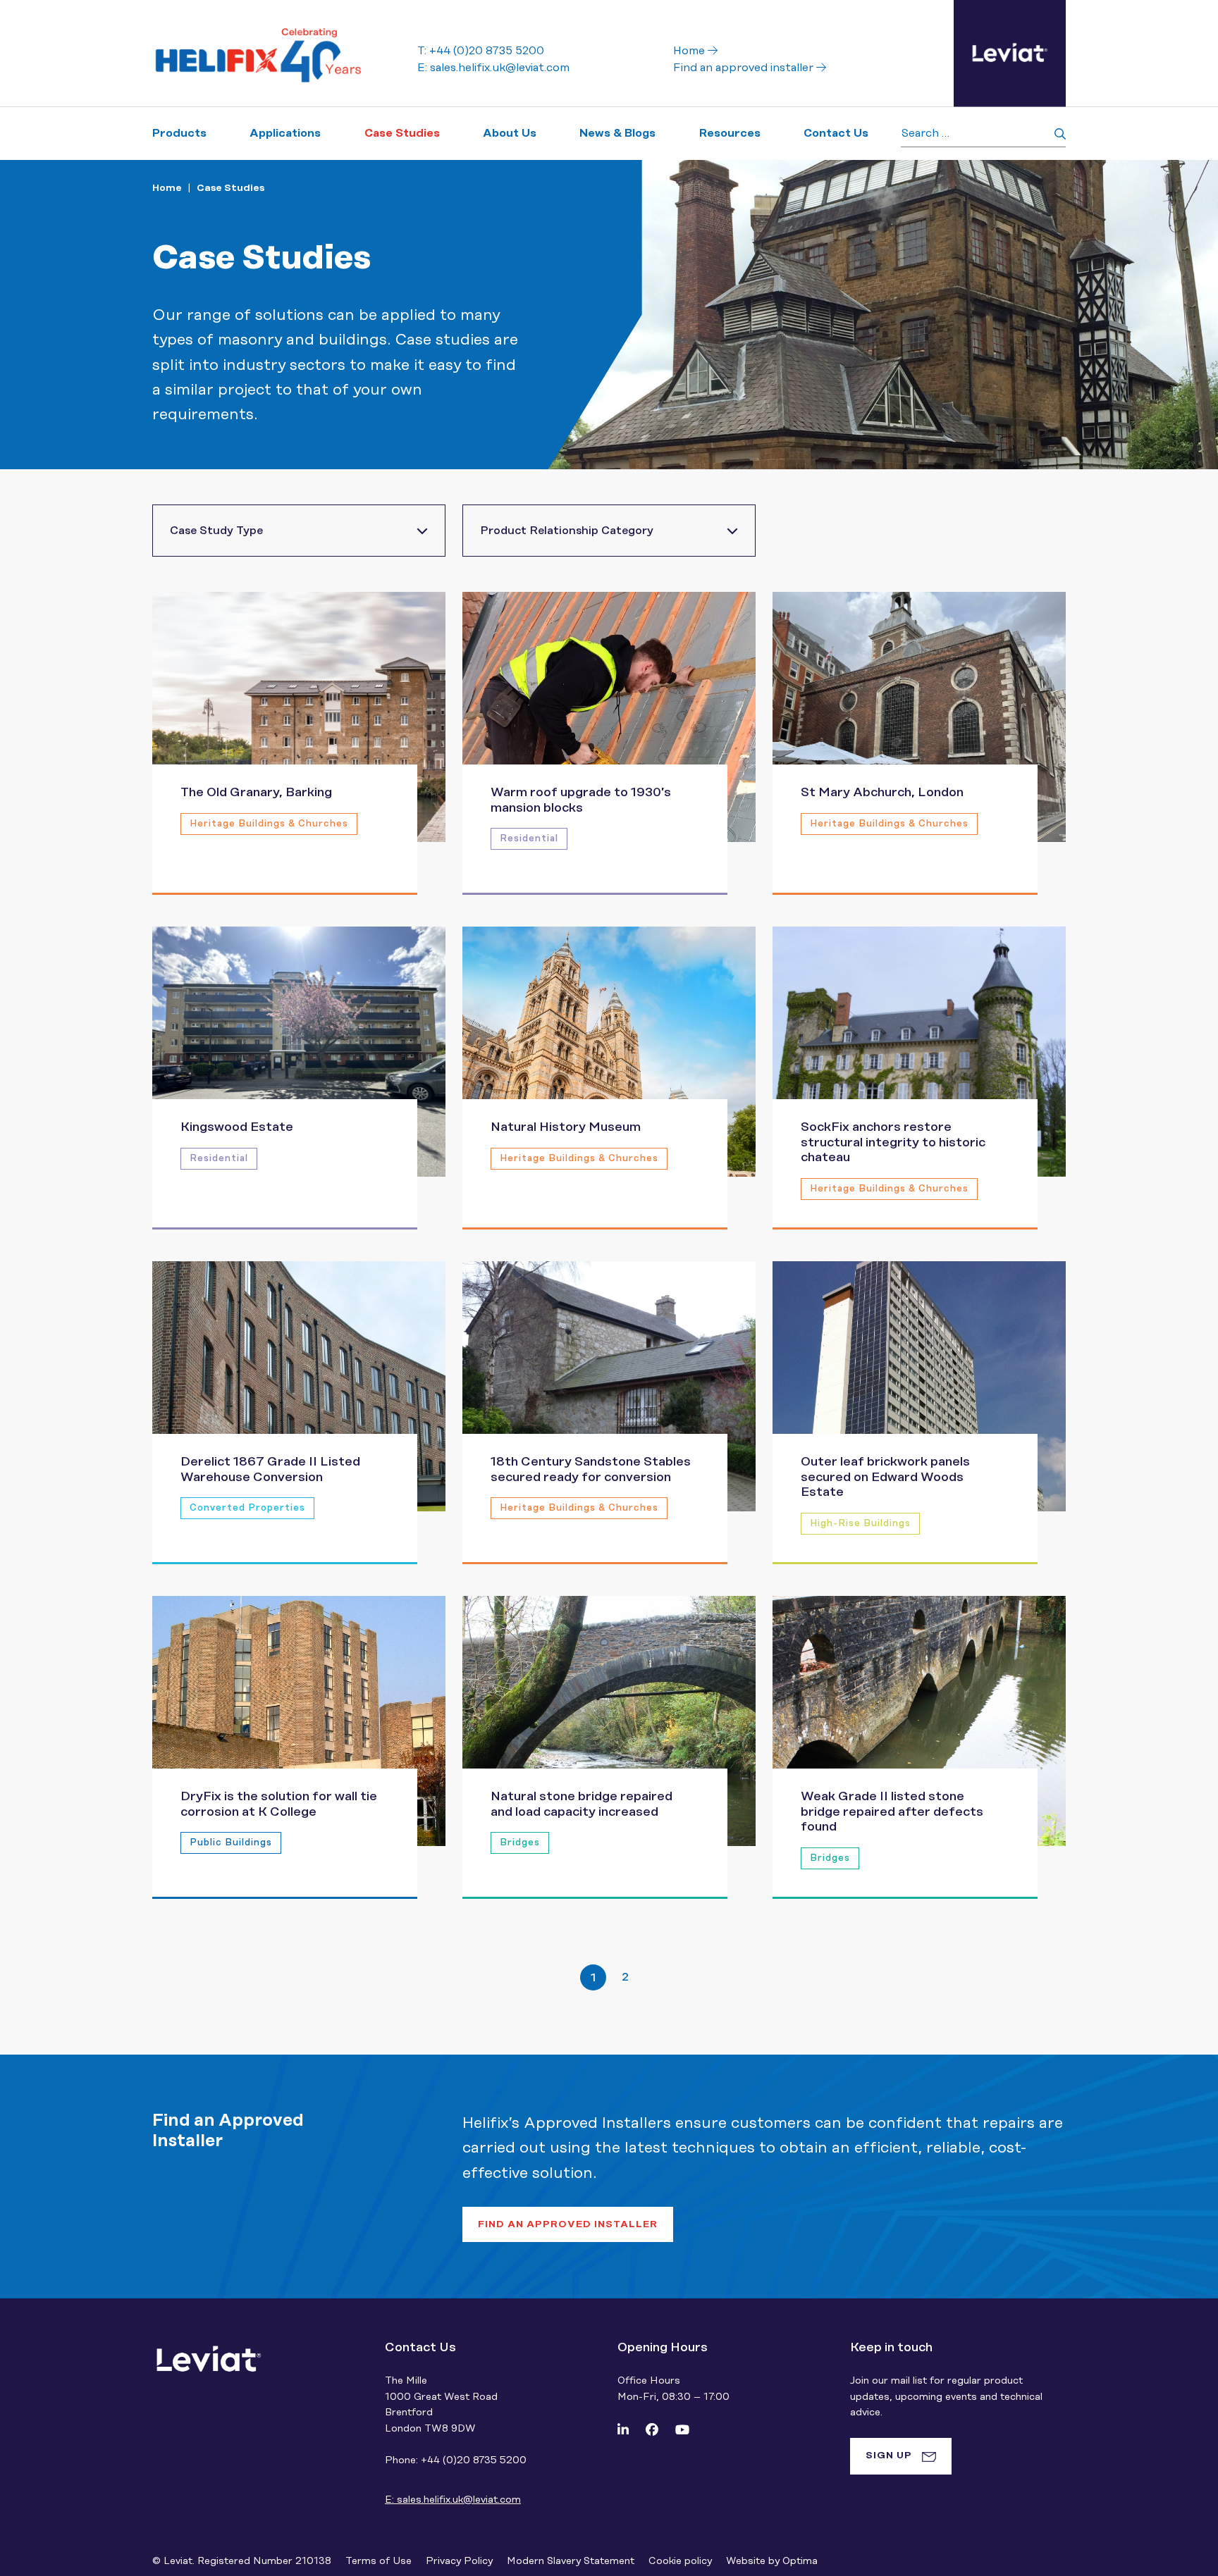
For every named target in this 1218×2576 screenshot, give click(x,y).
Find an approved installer (745, 68)
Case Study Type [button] (216, 531)
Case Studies (230, 188)
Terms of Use (379, 2561)
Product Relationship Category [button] (567, 531)
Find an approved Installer (568, 2224)
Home (690, 51)
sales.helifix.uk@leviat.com (453, 2500)
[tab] (901, 2456)
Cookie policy (680, 2561)
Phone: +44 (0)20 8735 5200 (456, 2460)
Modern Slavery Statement (571, 2561)
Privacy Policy (459, 2561)
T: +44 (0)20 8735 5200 (481, 51)
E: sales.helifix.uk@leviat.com (493, 68)
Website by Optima (772, 2561)
